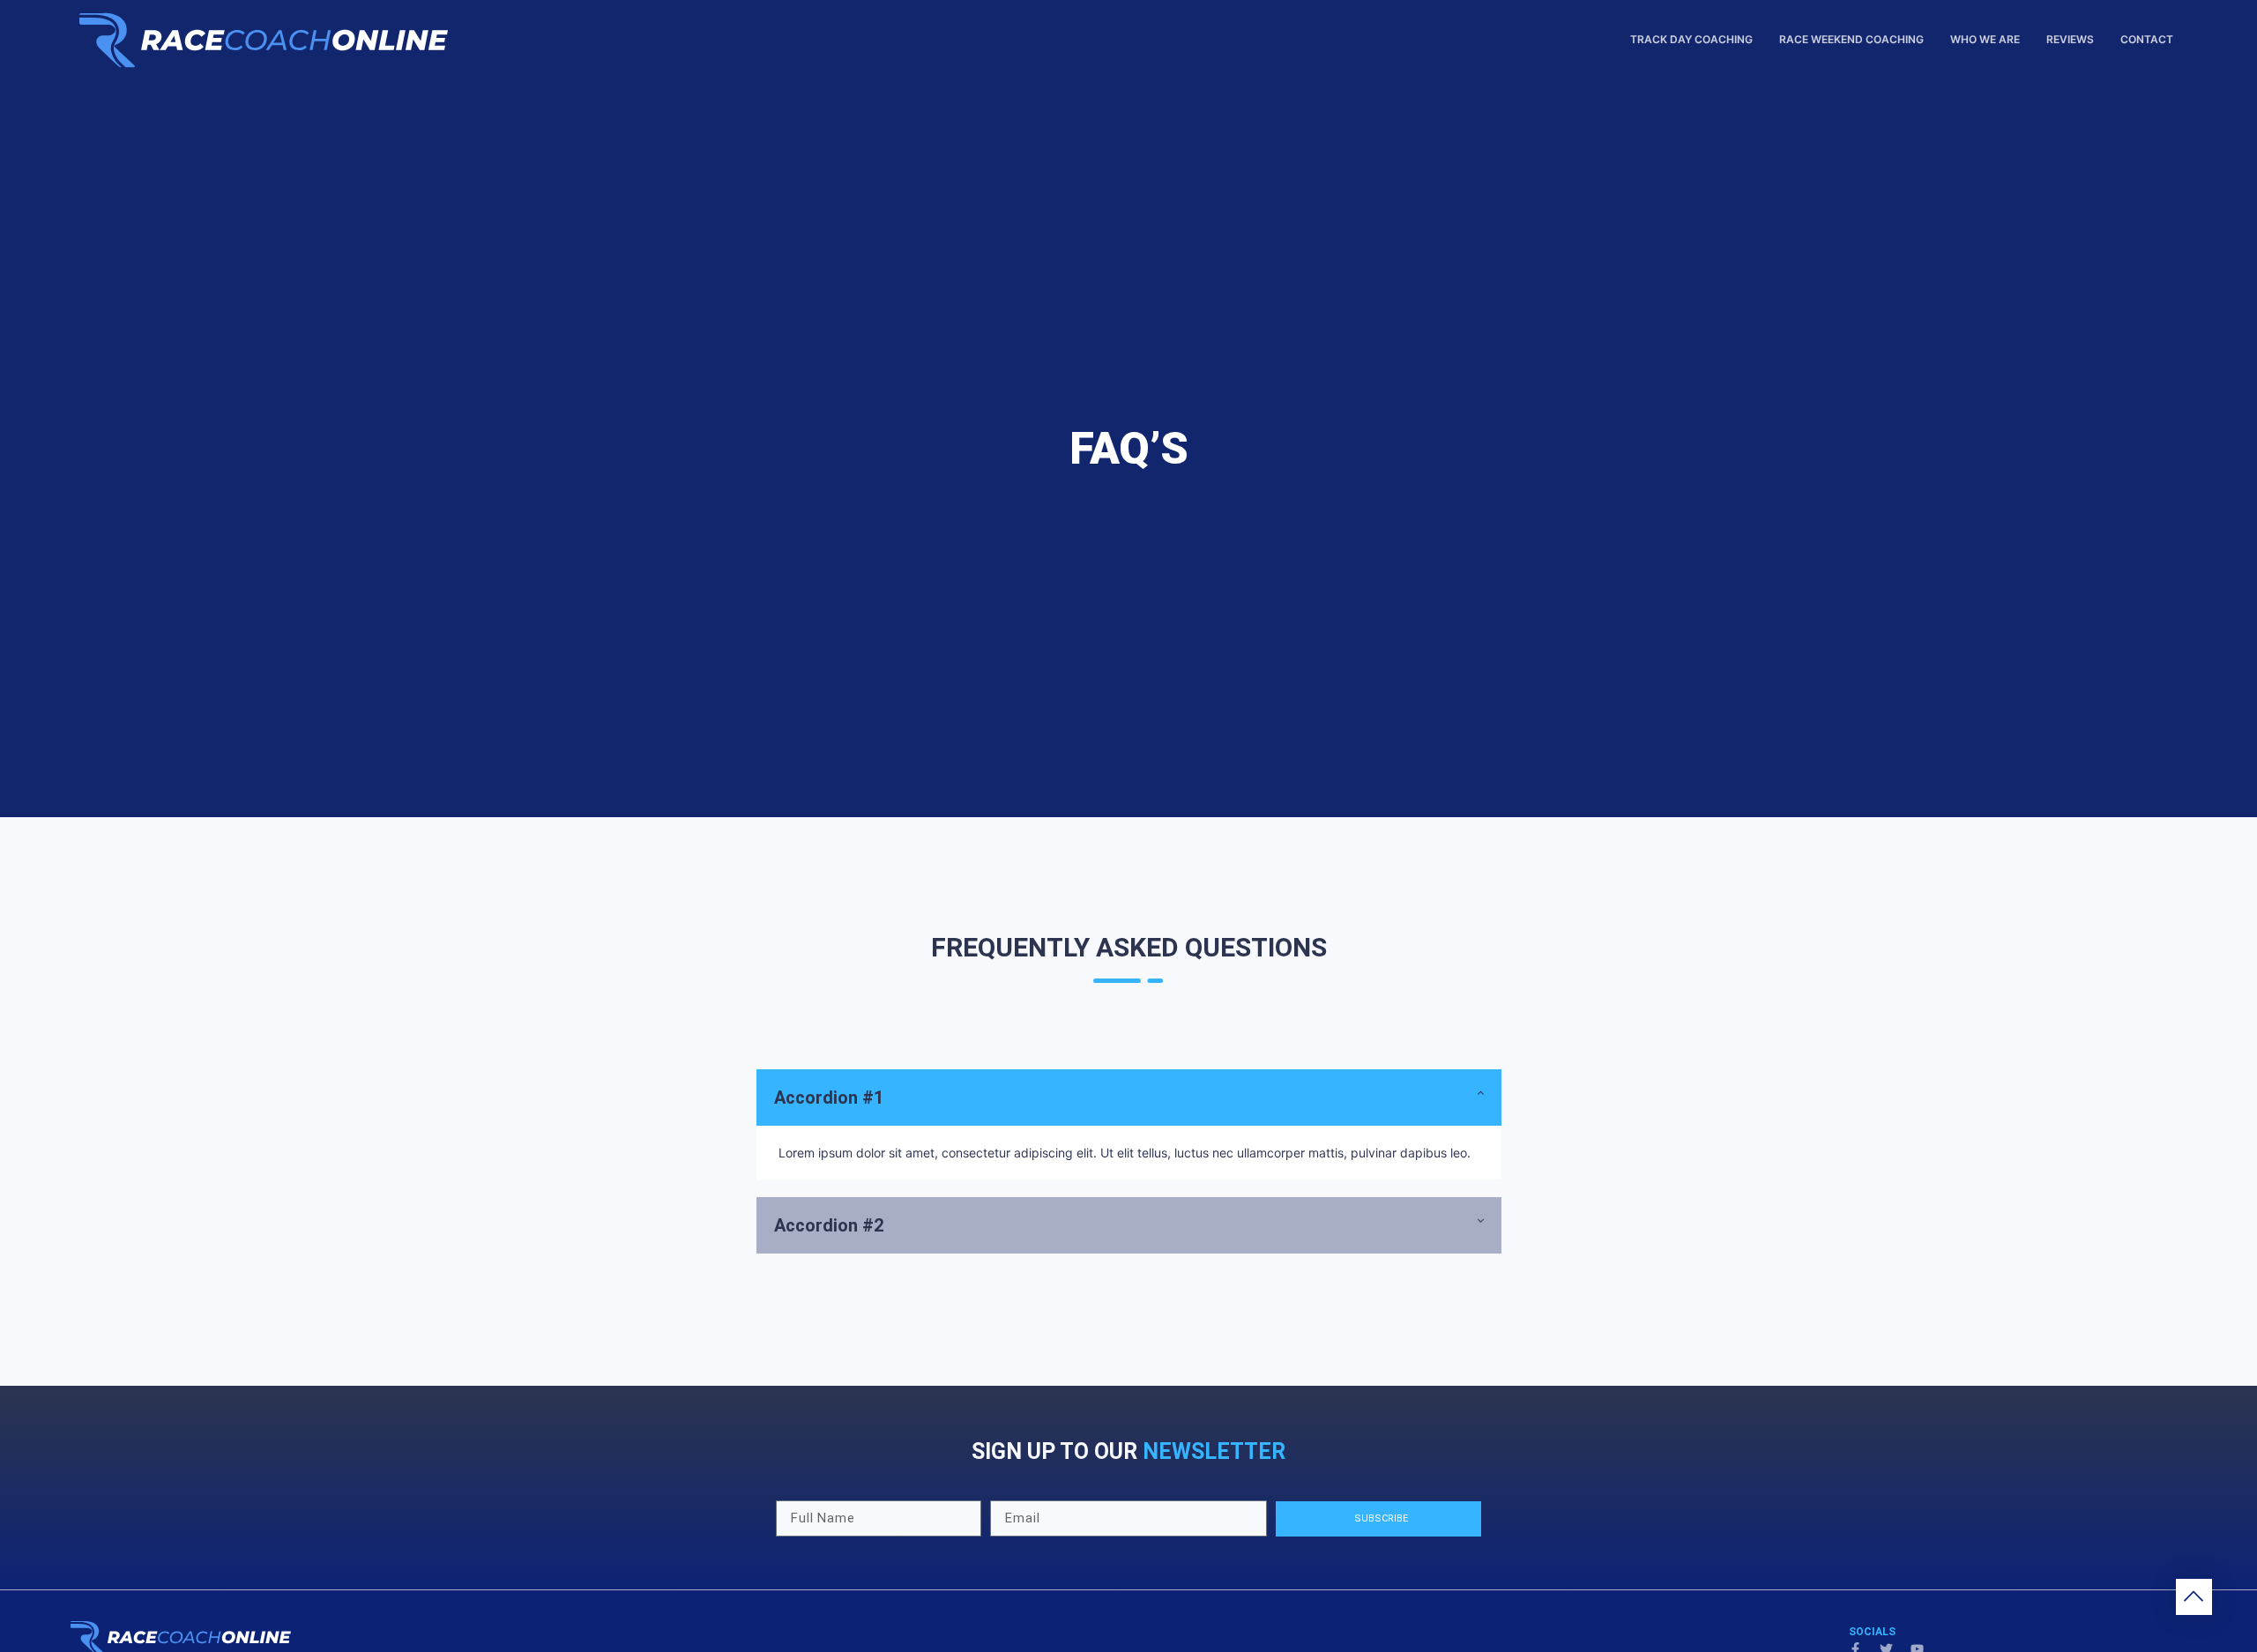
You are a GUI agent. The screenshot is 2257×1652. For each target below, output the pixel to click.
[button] (1129, 1098)
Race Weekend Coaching (1851, 39)
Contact (2147, 39)
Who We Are (1985, 39)
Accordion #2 (829, 1225)
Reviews (2070, 39)
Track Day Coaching (1691, 39)
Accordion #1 (829, 1098)
